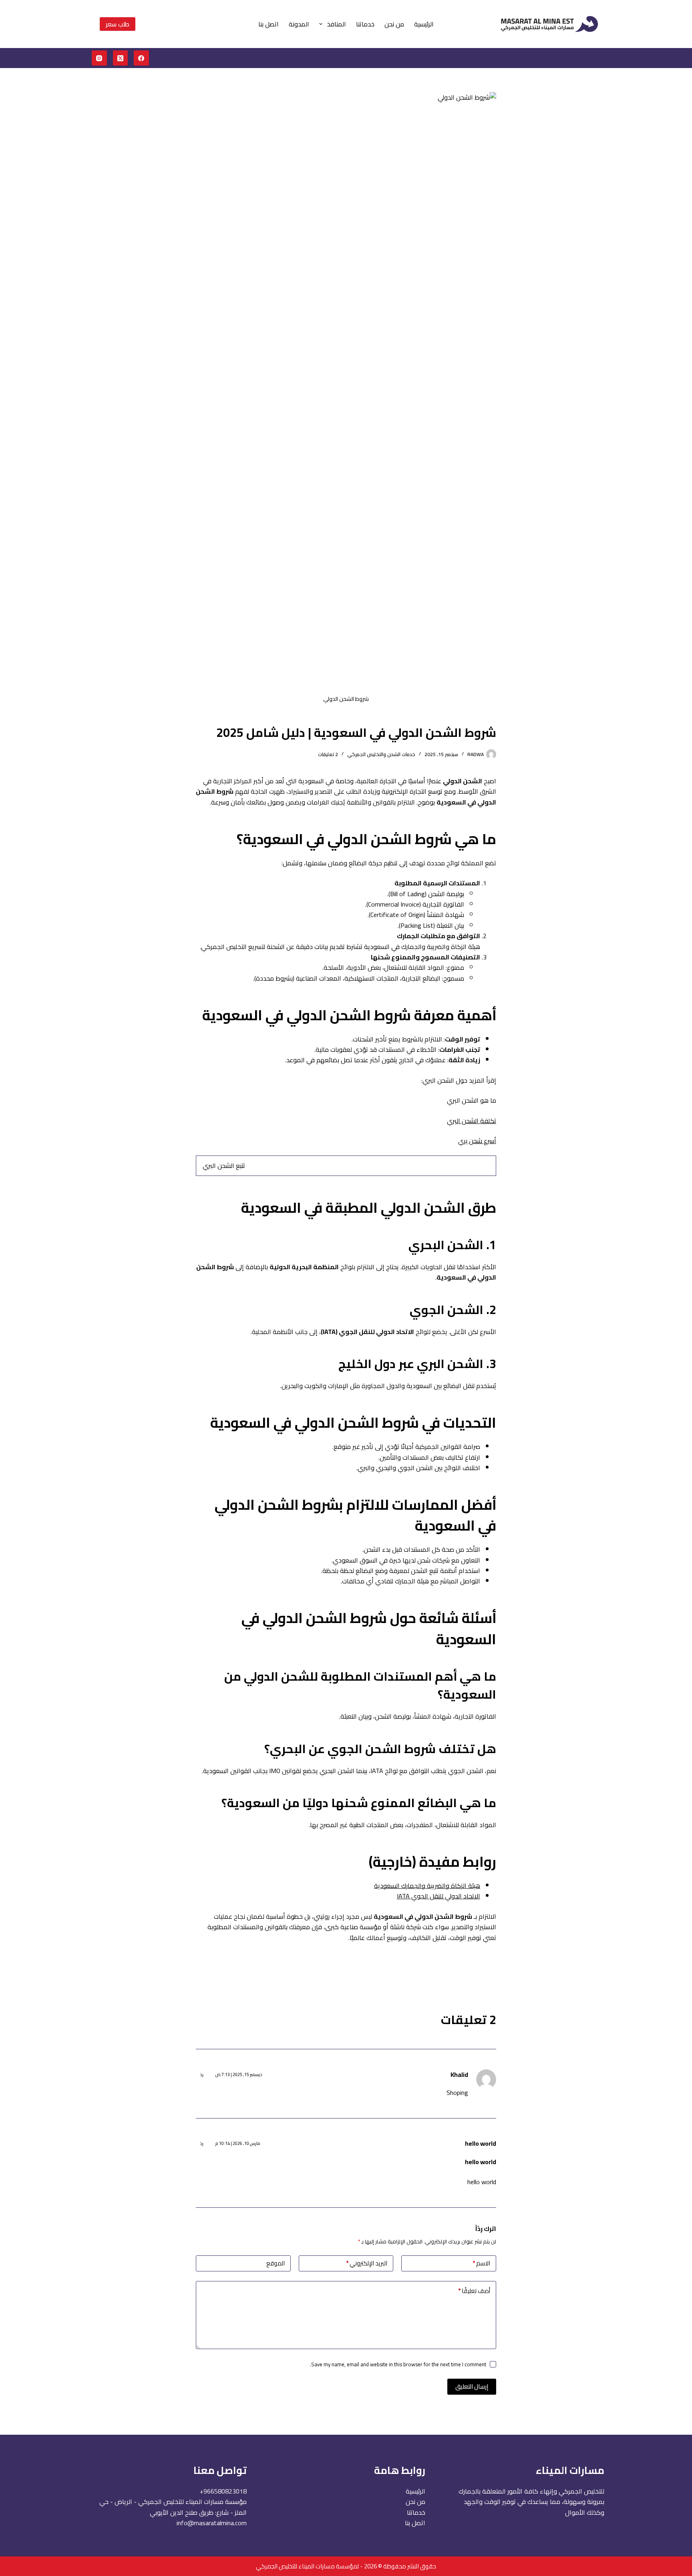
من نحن (394, 24)
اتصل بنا (269, 24)
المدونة (299, 24)
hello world (481, 2143)
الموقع (276, 2263)
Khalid (459, 2074)
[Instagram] (99, 58)
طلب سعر (118, 24)
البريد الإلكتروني (367, 2263)
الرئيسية (424, 24)
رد (202, 2074)
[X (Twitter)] (121, 58)
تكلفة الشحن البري (472, 1121)
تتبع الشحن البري (224, 1166)
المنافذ (337, 24)
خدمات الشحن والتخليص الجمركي (381, 754)
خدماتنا (365, 24)
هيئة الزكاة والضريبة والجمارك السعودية (427, 1886)
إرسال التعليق (472, 2386)
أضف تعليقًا (474, 2291)
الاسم (481, 2263)
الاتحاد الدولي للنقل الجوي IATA (439, 1896)
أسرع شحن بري (477, 1141)
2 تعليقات (328, 754)
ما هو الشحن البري (472, 1100)
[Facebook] (141, 58)
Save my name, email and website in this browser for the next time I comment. (398, 2364)
